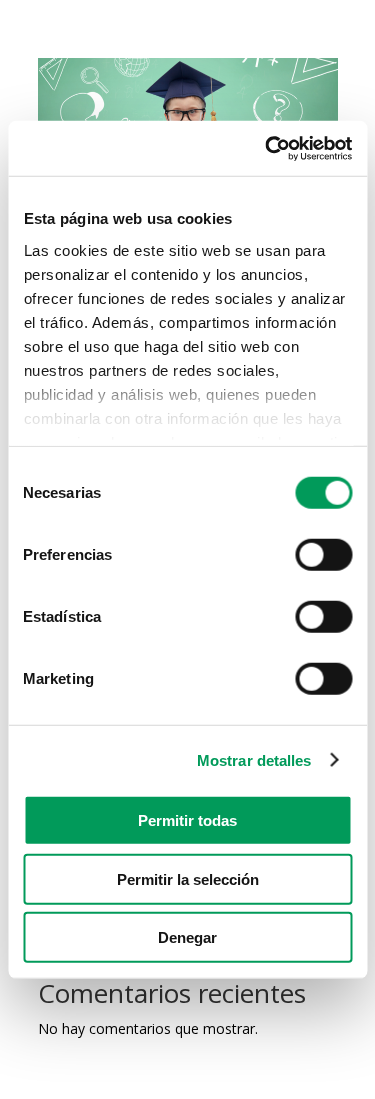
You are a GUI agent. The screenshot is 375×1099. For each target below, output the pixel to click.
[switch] (323, 555)
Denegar (187, 937)
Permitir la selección (188, 878)
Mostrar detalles (254, 759)
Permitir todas (187, 820)
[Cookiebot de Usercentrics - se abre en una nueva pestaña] (267, 148)
